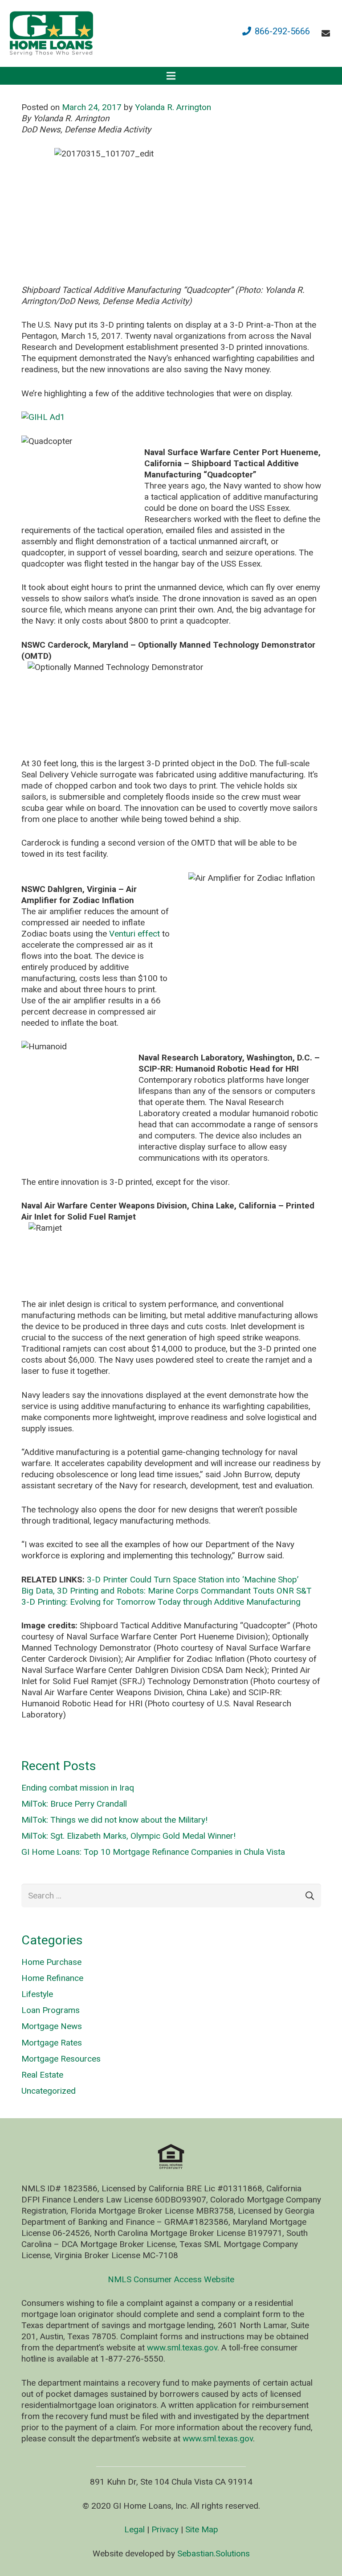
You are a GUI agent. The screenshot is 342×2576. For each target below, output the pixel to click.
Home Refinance (52, 1978)
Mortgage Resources (61, 2059)
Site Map (202, 2529)
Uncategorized (49, 2091)
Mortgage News (52, 2026)
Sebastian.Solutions (214, 2553)
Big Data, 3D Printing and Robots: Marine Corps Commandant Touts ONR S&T (167, 1591)
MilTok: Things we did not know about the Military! (114, 1820)
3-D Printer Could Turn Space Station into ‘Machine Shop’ (193, 1580)
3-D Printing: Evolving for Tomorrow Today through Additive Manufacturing (161, 1602)
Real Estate (42, 2075)
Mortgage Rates (52, 2043)
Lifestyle (37, 1994)
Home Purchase (51, 1962)
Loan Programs (51, 2010)
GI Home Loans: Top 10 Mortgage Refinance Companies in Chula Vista (153, 1852)
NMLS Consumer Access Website (171, 2279)
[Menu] (171, 76)
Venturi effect (134, 934)
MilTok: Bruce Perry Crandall (74, 1804)
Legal (134, 2529)
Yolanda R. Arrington (173, 107)
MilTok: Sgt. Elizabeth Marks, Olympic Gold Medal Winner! (128, 1836)
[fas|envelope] (328, 33)
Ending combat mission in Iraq (78, 1788)
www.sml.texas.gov (182, 2348)
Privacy (165, 2529)
